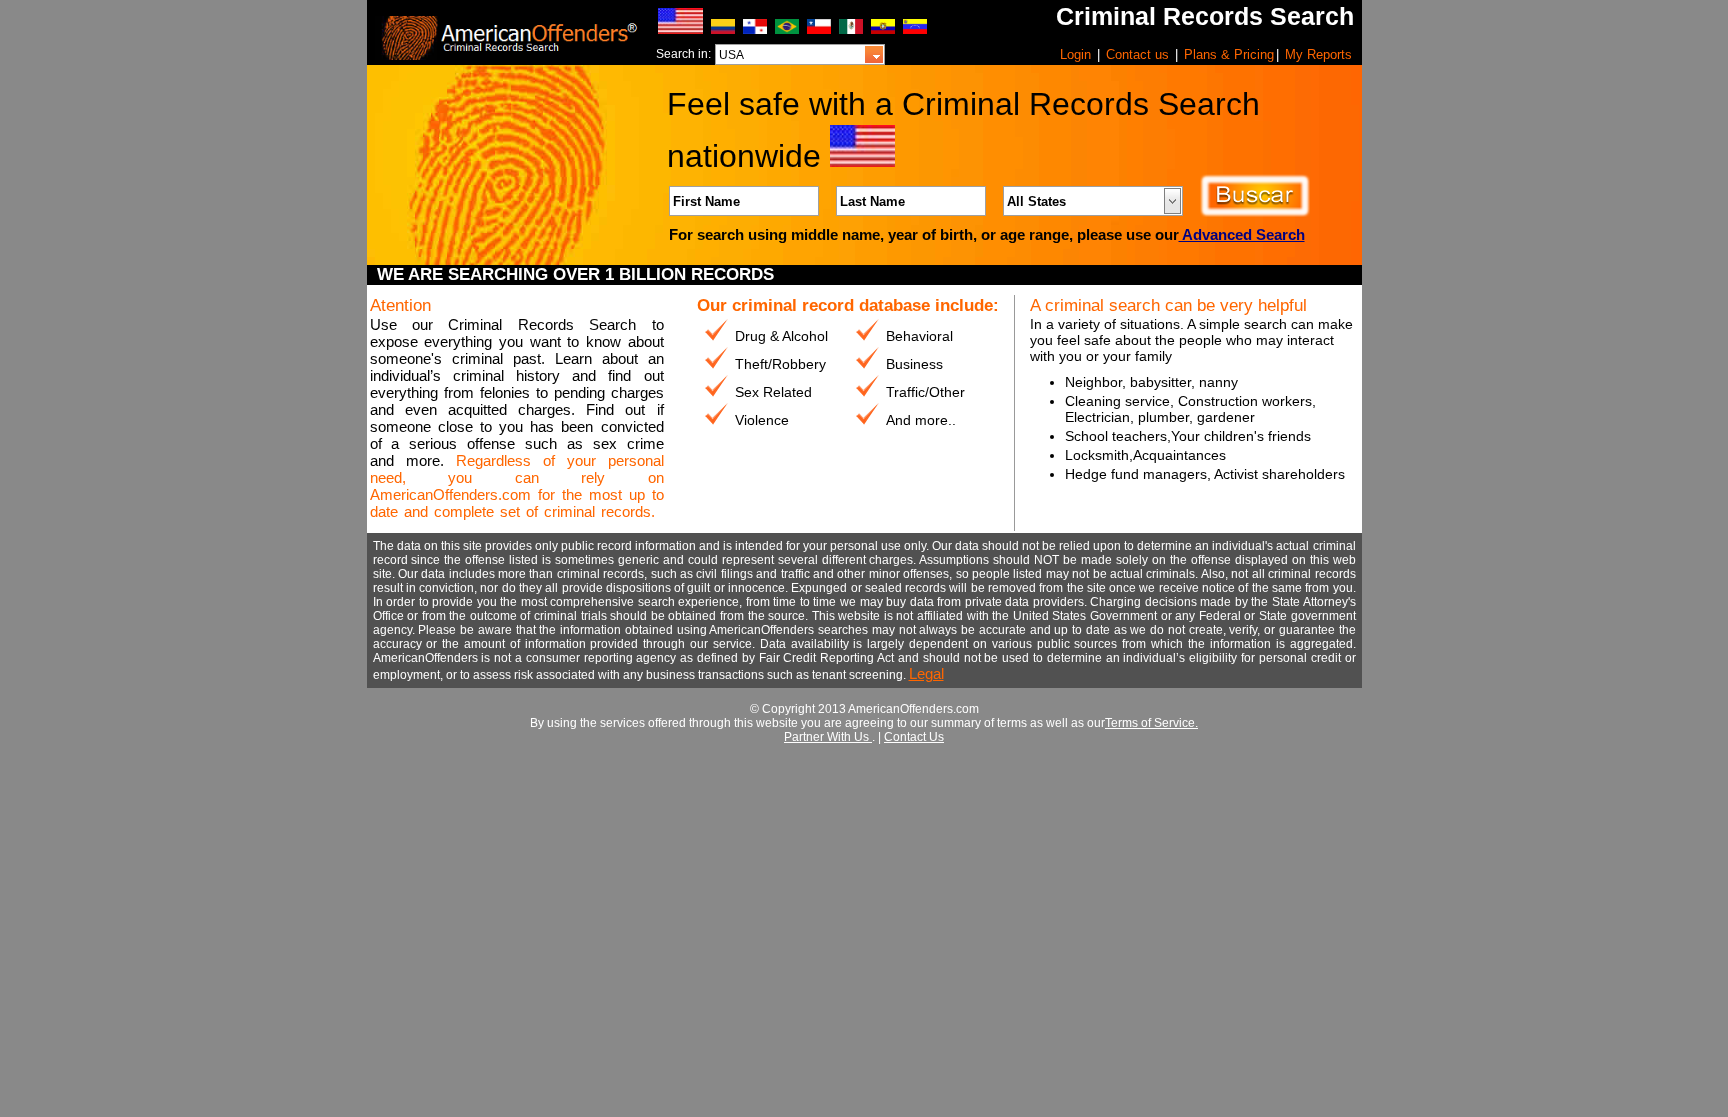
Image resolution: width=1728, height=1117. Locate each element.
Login (1075, 54)
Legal (926, 673)
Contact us (1137, 54)
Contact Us (914, 737)
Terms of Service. (1151, 723)
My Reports (1318, 54)
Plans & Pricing (1229, 54)
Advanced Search (1242, 234)
